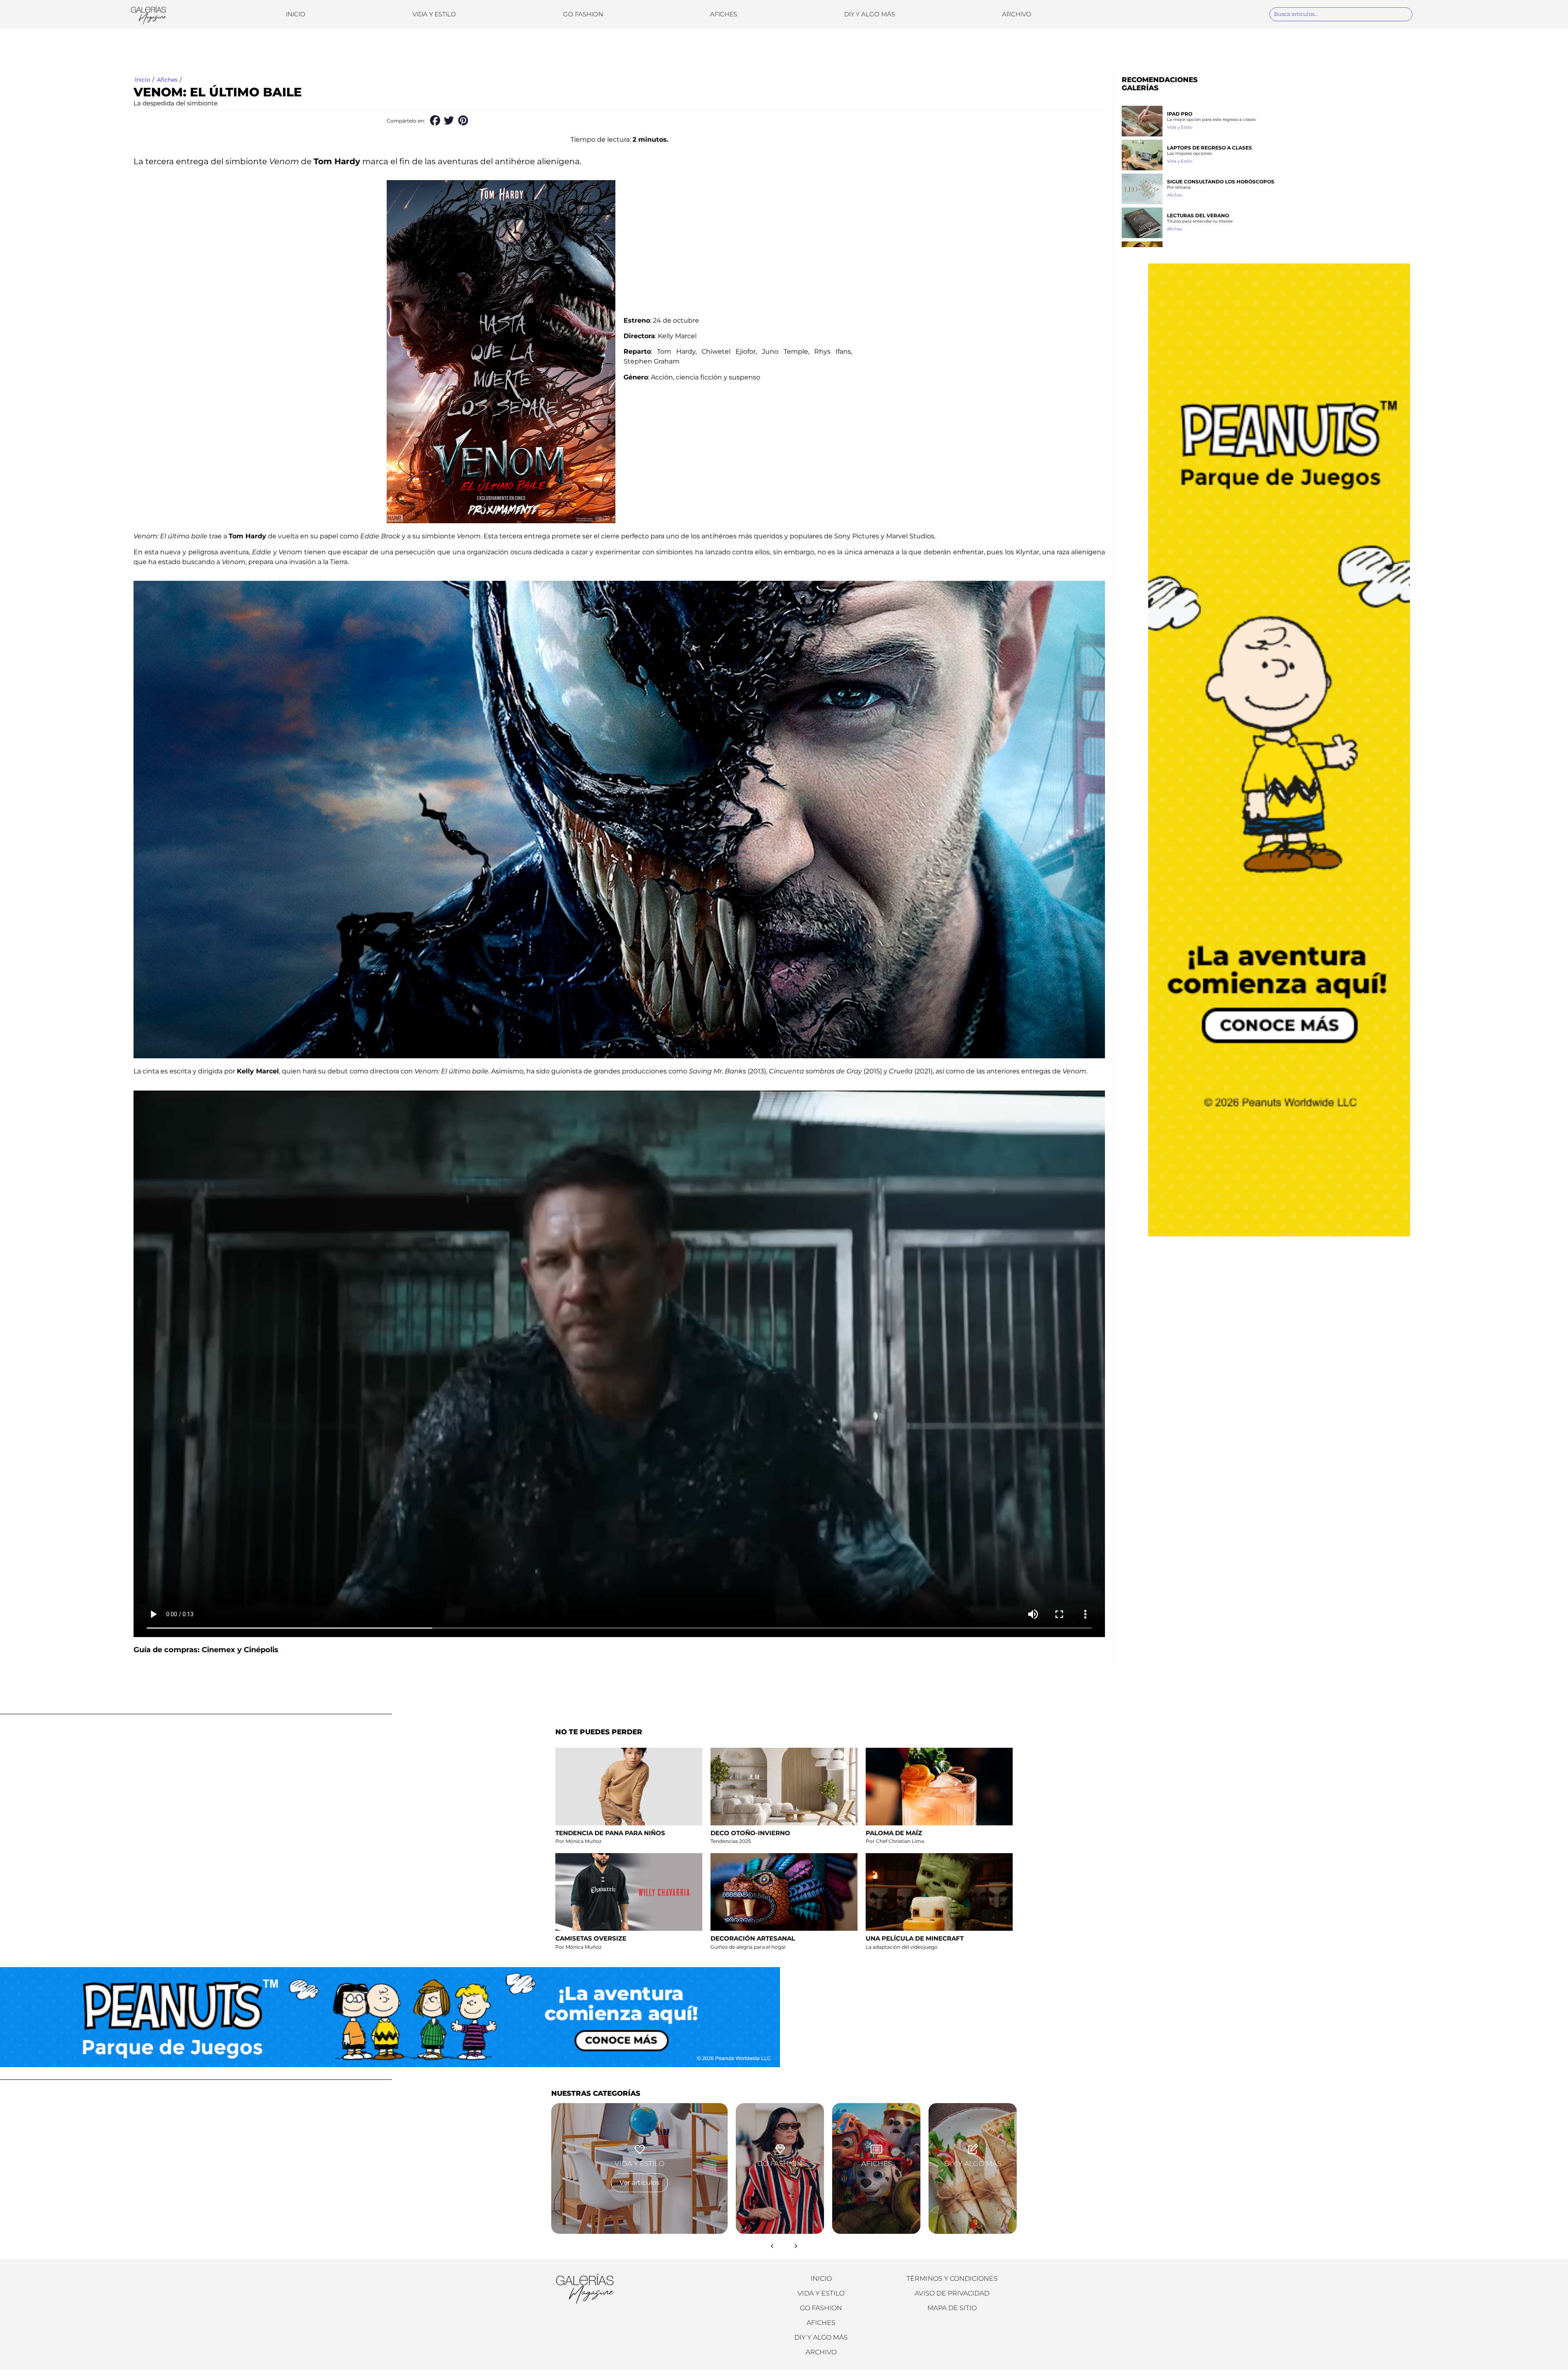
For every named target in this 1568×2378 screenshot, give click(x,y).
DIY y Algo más (870, 14)
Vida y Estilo (434, 14)
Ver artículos (639, 2183)
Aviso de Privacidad (952, 2293)
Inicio (296, 14)
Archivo (1017, 14)
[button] (435, 121)
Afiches (724, 14)
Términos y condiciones (952, 2279)
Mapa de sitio (952, 2308)
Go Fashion (583, 14)
